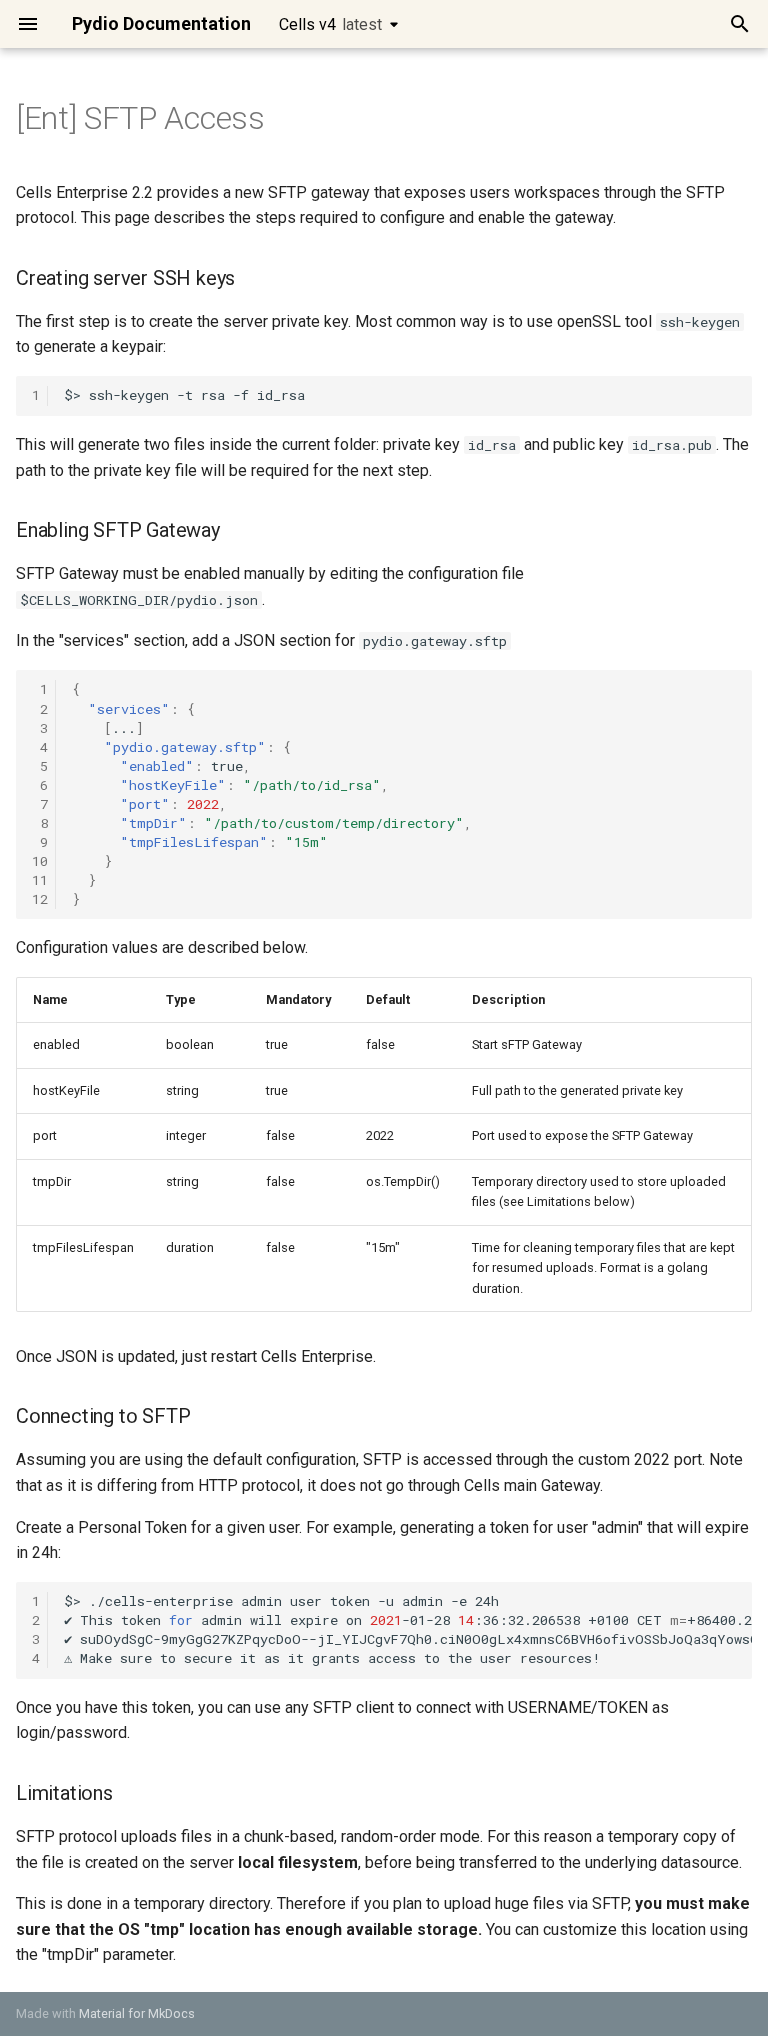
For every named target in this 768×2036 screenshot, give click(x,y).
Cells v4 (330, 24)
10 (40, 861)
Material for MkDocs (137, 2013)
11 (40, 880)
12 (40, 899)
